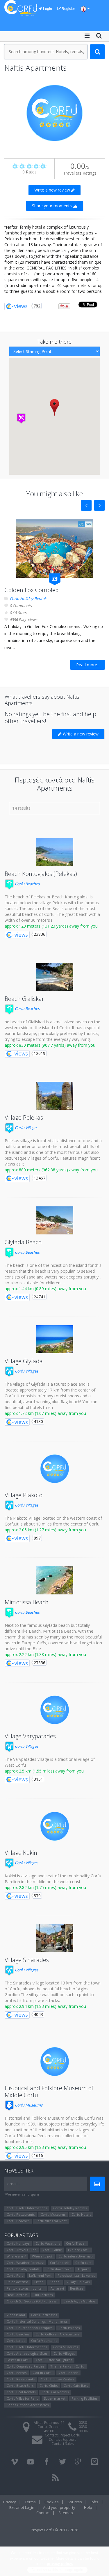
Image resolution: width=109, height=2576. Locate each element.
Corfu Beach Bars (20, 2385)
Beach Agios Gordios (79, 2301)
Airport (83, 2269)
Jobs (94, 2502)
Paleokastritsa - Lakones (76, 2275)
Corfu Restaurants (21, 2214)
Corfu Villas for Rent (51, 2221)
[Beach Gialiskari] (55, 977)
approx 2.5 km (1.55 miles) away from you (44, 1771)
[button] (54, 407)
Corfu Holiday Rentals (28, 599)
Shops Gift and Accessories (28, 2405)
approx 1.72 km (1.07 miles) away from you (45, 1413)
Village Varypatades (30, 1736)
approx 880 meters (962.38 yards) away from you (51, 1170)
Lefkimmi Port (40, 2275)
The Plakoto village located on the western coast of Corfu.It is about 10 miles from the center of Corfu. (53, 1521)
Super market (55, 2398)
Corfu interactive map (76, 2256)
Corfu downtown (58, 2269)
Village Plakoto (24, 1495)
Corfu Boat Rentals (21, 2392)
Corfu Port (15, 2275)
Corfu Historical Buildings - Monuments (37, 2321)
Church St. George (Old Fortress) (32, 2301)
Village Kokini (22, 1853)
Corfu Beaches (27, 884)
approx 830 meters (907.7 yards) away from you (50, 1045)
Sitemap (66, 2513)
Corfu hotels (60, 2263)
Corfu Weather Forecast (25, 2263)
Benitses (77, 2288)
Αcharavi (57, 2288)
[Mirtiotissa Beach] (55, 1580)
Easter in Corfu (18, 2360)
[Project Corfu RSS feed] (55, 2478)
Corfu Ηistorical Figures (54, 2360)
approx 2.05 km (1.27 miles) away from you (45, 1530)
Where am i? (16, 2256)
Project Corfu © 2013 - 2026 (54, 2530)
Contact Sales (62, 2444)
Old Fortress (43, 2295)
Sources (75, 2502)
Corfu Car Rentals (55, 2392)
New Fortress (17, 2295)
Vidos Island (16, 2315)
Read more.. (87, 665)
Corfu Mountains (44, 2341)
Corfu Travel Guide (22, 2250)
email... (14, 2184)
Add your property (59, 2507)
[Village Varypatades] (55, 1710)
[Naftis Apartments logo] (54, 113)
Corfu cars (83, 2263)
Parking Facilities (84, 2398)
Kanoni (55, 2282)
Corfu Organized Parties (25, 2366)
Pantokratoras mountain (26, 2288)
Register (68, 9)
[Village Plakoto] (55, 1469)
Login (47, 9)
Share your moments (52, 206)
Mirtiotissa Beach (27, 1602)
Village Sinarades (27, 1960)
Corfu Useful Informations (27, 2208)
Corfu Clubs (49, 2385)
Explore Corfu (79, 2250)
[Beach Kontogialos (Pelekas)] (55, 852)
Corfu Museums (28, 2105)
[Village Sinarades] (55, 1938)
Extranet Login (22, 2507)
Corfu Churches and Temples (30, 2328)
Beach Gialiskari (25, 999)
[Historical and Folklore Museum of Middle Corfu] (55, 2062)
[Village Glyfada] (55, 1339)
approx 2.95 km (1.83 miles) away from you (45, 2147)
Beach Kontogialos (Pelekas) (41, 874)
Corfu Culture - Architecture (57, 2334)
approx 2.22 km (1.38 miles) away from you (45, 1654)
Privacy (10, 2502)
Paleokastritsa (17, 2282)
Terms (30, 2502)
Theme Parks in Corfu (67, 2366)
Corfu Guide (52, 2250)
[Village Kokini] (55, 1826)
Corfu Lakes (16, 2341)
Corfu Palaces (69, 2328)
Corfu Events (17, 2373)
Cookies (52, 2502)
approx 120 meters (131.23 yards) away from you (51, 926)
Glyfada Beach (23, 1242)
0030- (83, 2423)
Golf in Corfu (43, 2373)
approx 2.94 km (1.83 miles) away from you (45, 2006)
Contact (43, 2513)
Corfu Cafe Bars (76, 2385)
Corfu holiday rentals (23, 2269)
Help (88, 2507)
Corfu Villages (26, 1128)
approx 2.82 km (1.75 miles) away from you (45, 1887)
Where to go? (42, 2256)
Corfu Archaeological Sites (27, 2353)
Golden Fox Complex (31, 590)
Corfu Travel (76, 2243)
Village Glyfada (24, 1361)
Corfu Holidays (18, 2243)
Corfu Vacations (48, 2243)
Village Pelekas (24, 1117)
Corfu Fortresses (44, 2315)
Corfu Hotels (81, 2214)
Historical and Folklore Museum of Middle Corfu (49, 2091)
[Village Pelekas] (55, 1096)
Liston (39, 2282)
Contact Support (62, 2440)
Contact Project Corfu (62, 2435)
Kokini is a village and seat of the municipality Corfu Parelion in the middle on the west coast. (53, 1879)
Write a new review (53, 190)
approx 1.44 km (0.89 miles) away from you (45, 1289)
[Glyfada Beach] (55, 1220)
